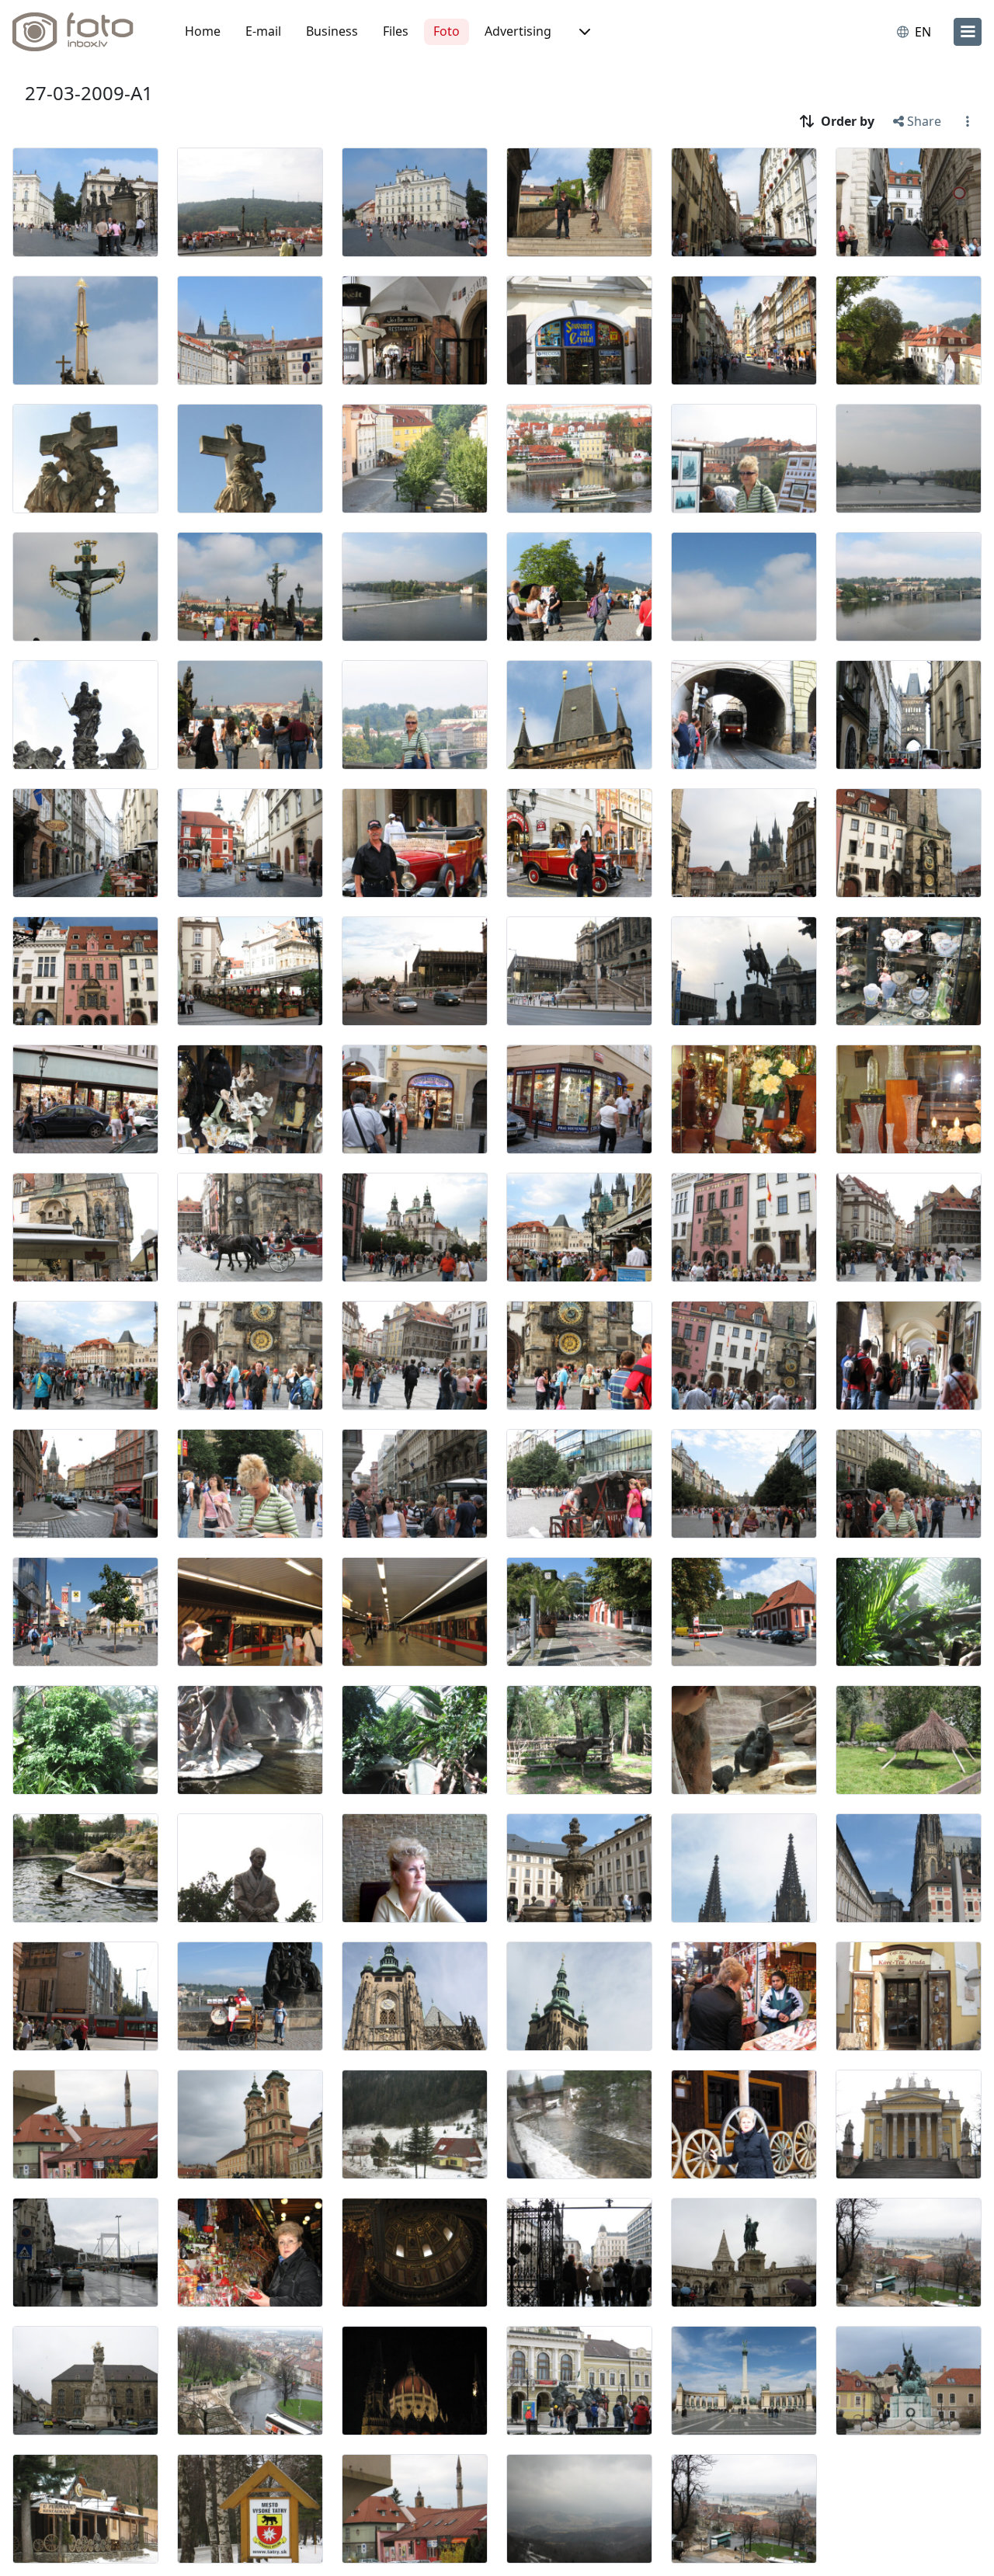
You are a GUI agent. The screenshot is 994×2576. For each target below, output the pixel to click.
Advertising (518, 31)
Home (203, 31)
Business (332, 31)
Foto (447, 31)
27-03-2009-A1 (89, 93)
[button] (583, 32)
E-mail (263, 31)
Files (396, 31)
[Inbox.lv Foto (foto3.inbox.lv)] (82, 32)
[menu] (968, 32)
